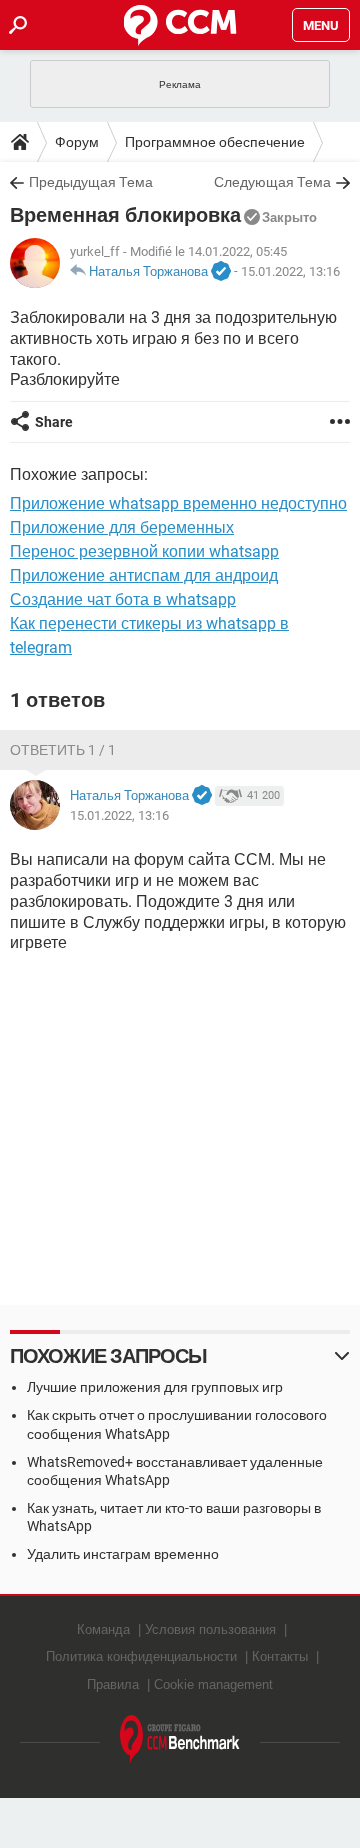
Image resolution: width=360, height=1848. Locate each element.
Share (54, 422)
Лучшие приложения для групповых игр (155, 1387)
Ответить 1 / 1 (63, 750)
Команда (103, 1629)
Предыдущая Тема (91, 182)
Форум (77, 142)
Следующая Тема (272, 182)
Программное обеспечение (215, 142)
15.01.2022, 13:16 (290, 271)
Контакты (280, 1656)
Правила (113, 1684)
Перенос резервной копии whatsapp (144, 551)
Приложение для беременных (122, 527)
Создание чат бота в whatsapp (123, 599)
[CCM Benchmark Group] (180, 1739)
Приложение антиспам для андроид (144, 575)
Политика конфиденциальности (141, 1656)
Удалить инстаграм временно (123, 1554)
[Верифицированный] (221, 272)
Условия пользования (210, 1629)
